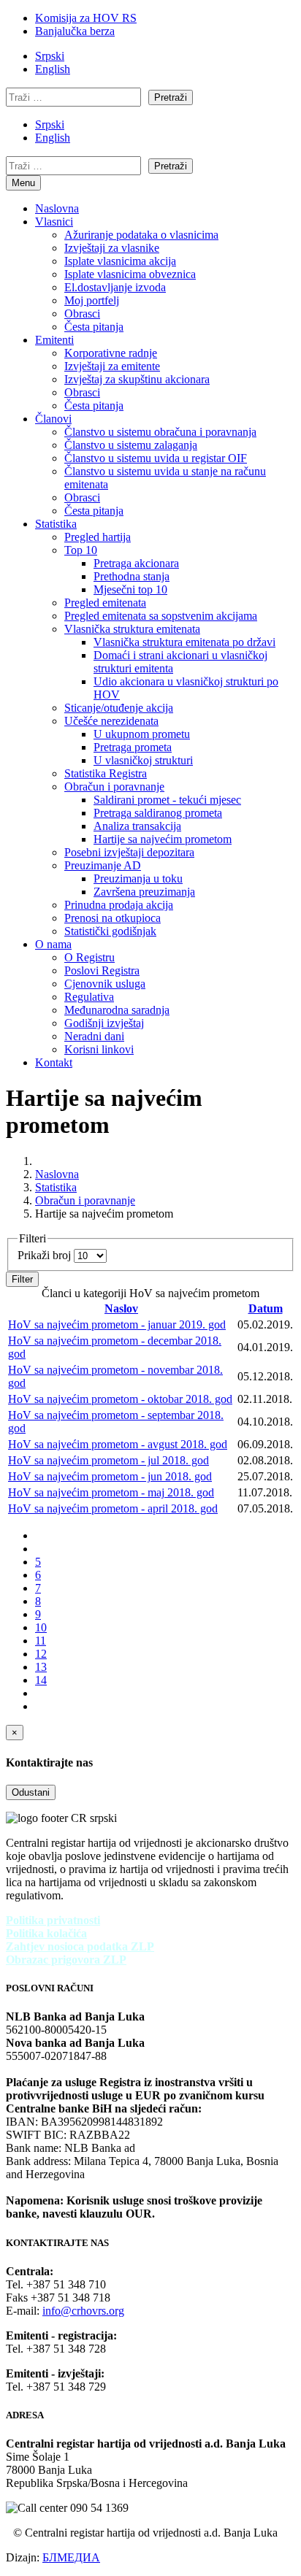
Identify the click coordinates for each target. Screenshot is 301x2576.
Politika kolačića (46, 1933)
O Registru (89, 957)
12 (41, 1654)
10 (41, 1627)
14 (41, 1680)
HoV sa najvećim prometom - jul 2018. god (108, 1460)
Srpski (50, 56)
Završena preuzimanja (144, 892)
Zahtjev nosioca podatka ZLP (80, 1946)
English (53, 69)
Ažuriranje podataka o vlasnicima (141, 235)
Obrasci (82, 314)
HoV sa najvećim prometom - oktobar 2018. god (120, 1399)
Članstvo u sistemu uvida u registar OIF (156, 458)
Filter (22, 1279)
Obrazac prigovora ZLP (66, 1960)
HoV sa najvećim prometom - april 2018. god (113, 1508)
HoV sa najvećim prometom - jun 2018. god (110, 1476)
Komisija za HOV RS (86, 18)
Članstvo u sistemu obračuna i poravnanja (160, 432)
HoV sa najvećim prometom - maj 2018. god (111, 1492)
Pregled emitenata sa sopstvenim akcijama (161, 616)
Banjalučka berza (75, 31)
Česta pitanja (94, 327)
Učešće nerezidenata (111, 721)
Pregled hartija (98, 537)
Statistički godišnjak (110, 931)
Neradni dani (94, 1036)
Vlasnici (54, 222)
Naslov (121, 1308)
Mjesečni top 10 (130, 589)
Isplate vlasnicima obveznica (130, 274)
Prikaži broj (46, 1255)
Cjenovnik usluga (105, 984)
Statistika (56, 524)
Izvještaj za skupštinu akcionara (137, 379)
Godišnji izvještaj (104, 1023)
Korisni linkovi (99, 1049)
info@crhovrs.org (83, 2311)
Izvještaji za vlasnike (112, 248)
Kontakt (54, 1062)
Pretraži (171, 97)
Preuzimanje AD (103, 865)
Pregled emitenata (105, 603)
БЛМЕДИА (71, 2557)
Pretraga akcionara (136, 563)
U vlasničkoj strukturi (143, 760)
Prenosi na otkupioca (113, 918)
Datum (266, 1308)
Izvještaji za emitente (112, 366)
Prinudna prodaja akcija (119, 905)
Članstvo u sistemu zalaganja (131, 445)
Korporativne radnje (111, 353)
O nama (53, 944)
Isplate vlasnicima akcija (120, 261)
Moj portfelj (92, 300)
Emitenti (54, 340)
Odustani (31, 1792)
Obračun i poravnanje (114, 787)
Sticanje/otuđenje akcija (119, 708)
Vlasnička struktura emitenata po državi (184, 642)
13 (41, 1667)
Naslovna (57, 208)
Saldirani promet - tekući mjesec (167, 800)
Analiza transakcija (137, 826)
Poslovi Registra (102, 970)
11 (41, 1641)
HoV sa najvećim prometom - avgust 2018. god (118, 1444)
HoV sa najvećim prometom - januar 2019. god (117, 1324)
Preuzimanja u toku (138, 878)
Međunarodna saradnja (117, 1010)
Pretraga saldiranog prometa (158, 813)
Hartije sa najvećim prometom (163, 839)
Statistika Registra (106, 773)
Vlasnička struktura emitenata (132, 629)
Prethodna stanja (132, 576)
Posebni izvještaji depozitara (129, 852)
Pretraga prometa (133, 747)
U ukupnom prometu (142, 734)
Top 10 (81, 550)
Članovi (53, 419)
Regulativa (89, 997)
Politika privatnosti (53, 1920)
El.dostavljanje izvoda (115, 287)
